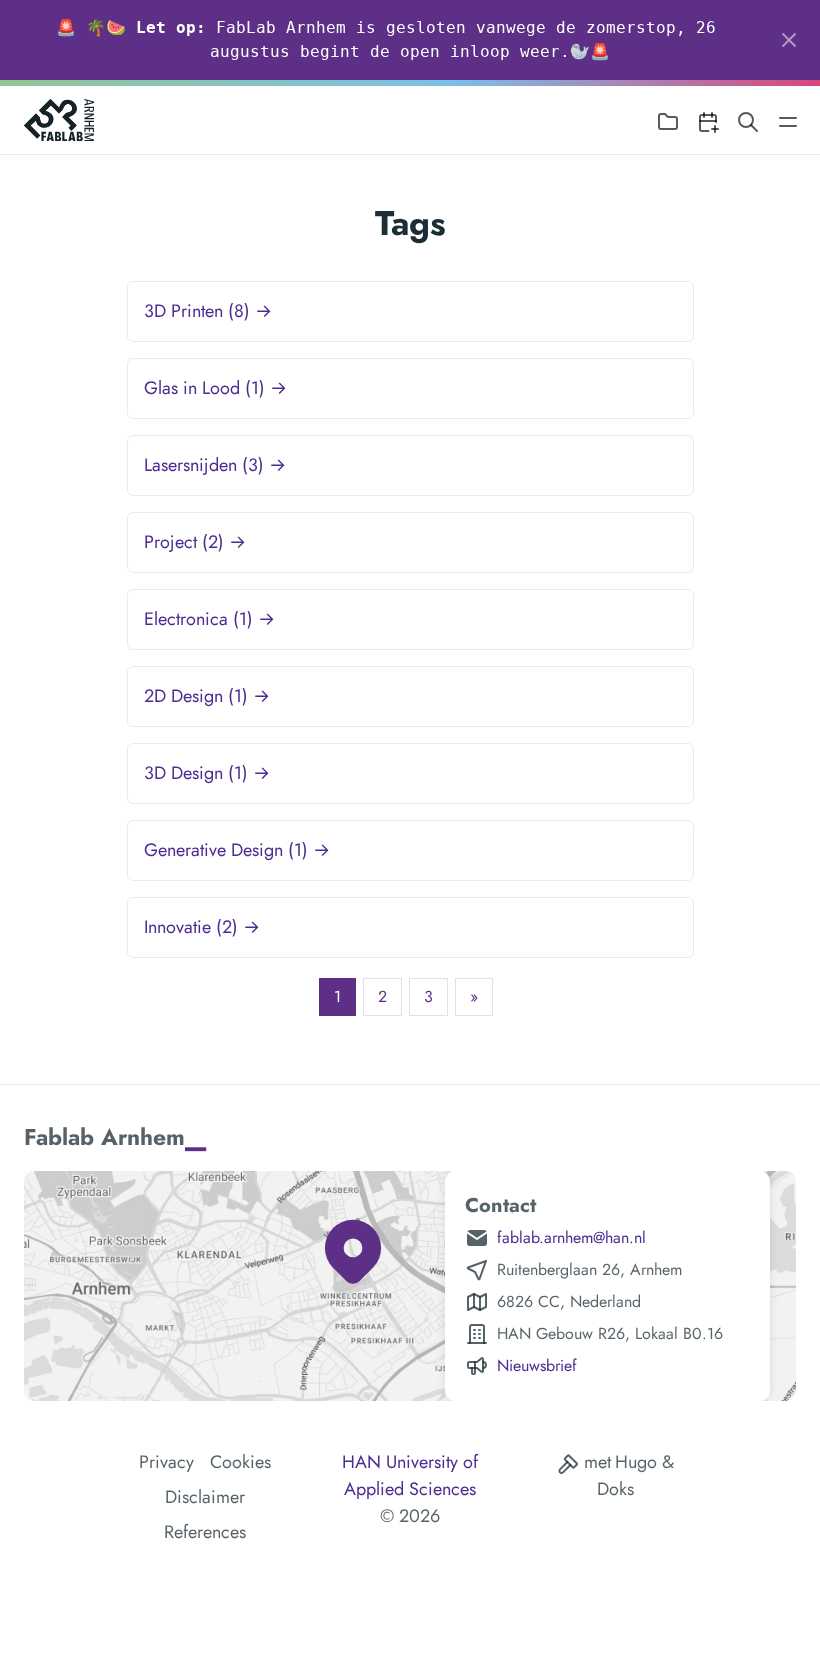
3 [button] (428, 996)
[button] (474, 997)
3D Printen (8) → (208, 311)
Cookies (240, 1462)
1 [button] (337, 996)
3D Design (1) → (207, 773)
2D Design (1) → (207, 696)
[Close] (789, 40)
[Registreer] (708, 120)
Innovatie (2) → (202, 927)
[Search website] (748, 120)
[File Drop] (668, 120)
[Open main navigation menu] (788, 120)
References (205, 1532)
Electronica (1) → (209, 619)
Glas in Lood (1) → (215, 388)
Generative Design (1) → (237, 850)
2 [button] (382, 996)
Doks (615, 1489)
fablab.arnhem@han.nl (571, 1237)
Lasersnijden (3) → (215, 465)
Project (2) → (195, 542)
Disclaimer (205, 1497)
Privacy (166, 1462)
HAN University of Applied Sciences (410, 1475)
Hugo (636, 1462)
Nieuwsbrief (537, 1365)
